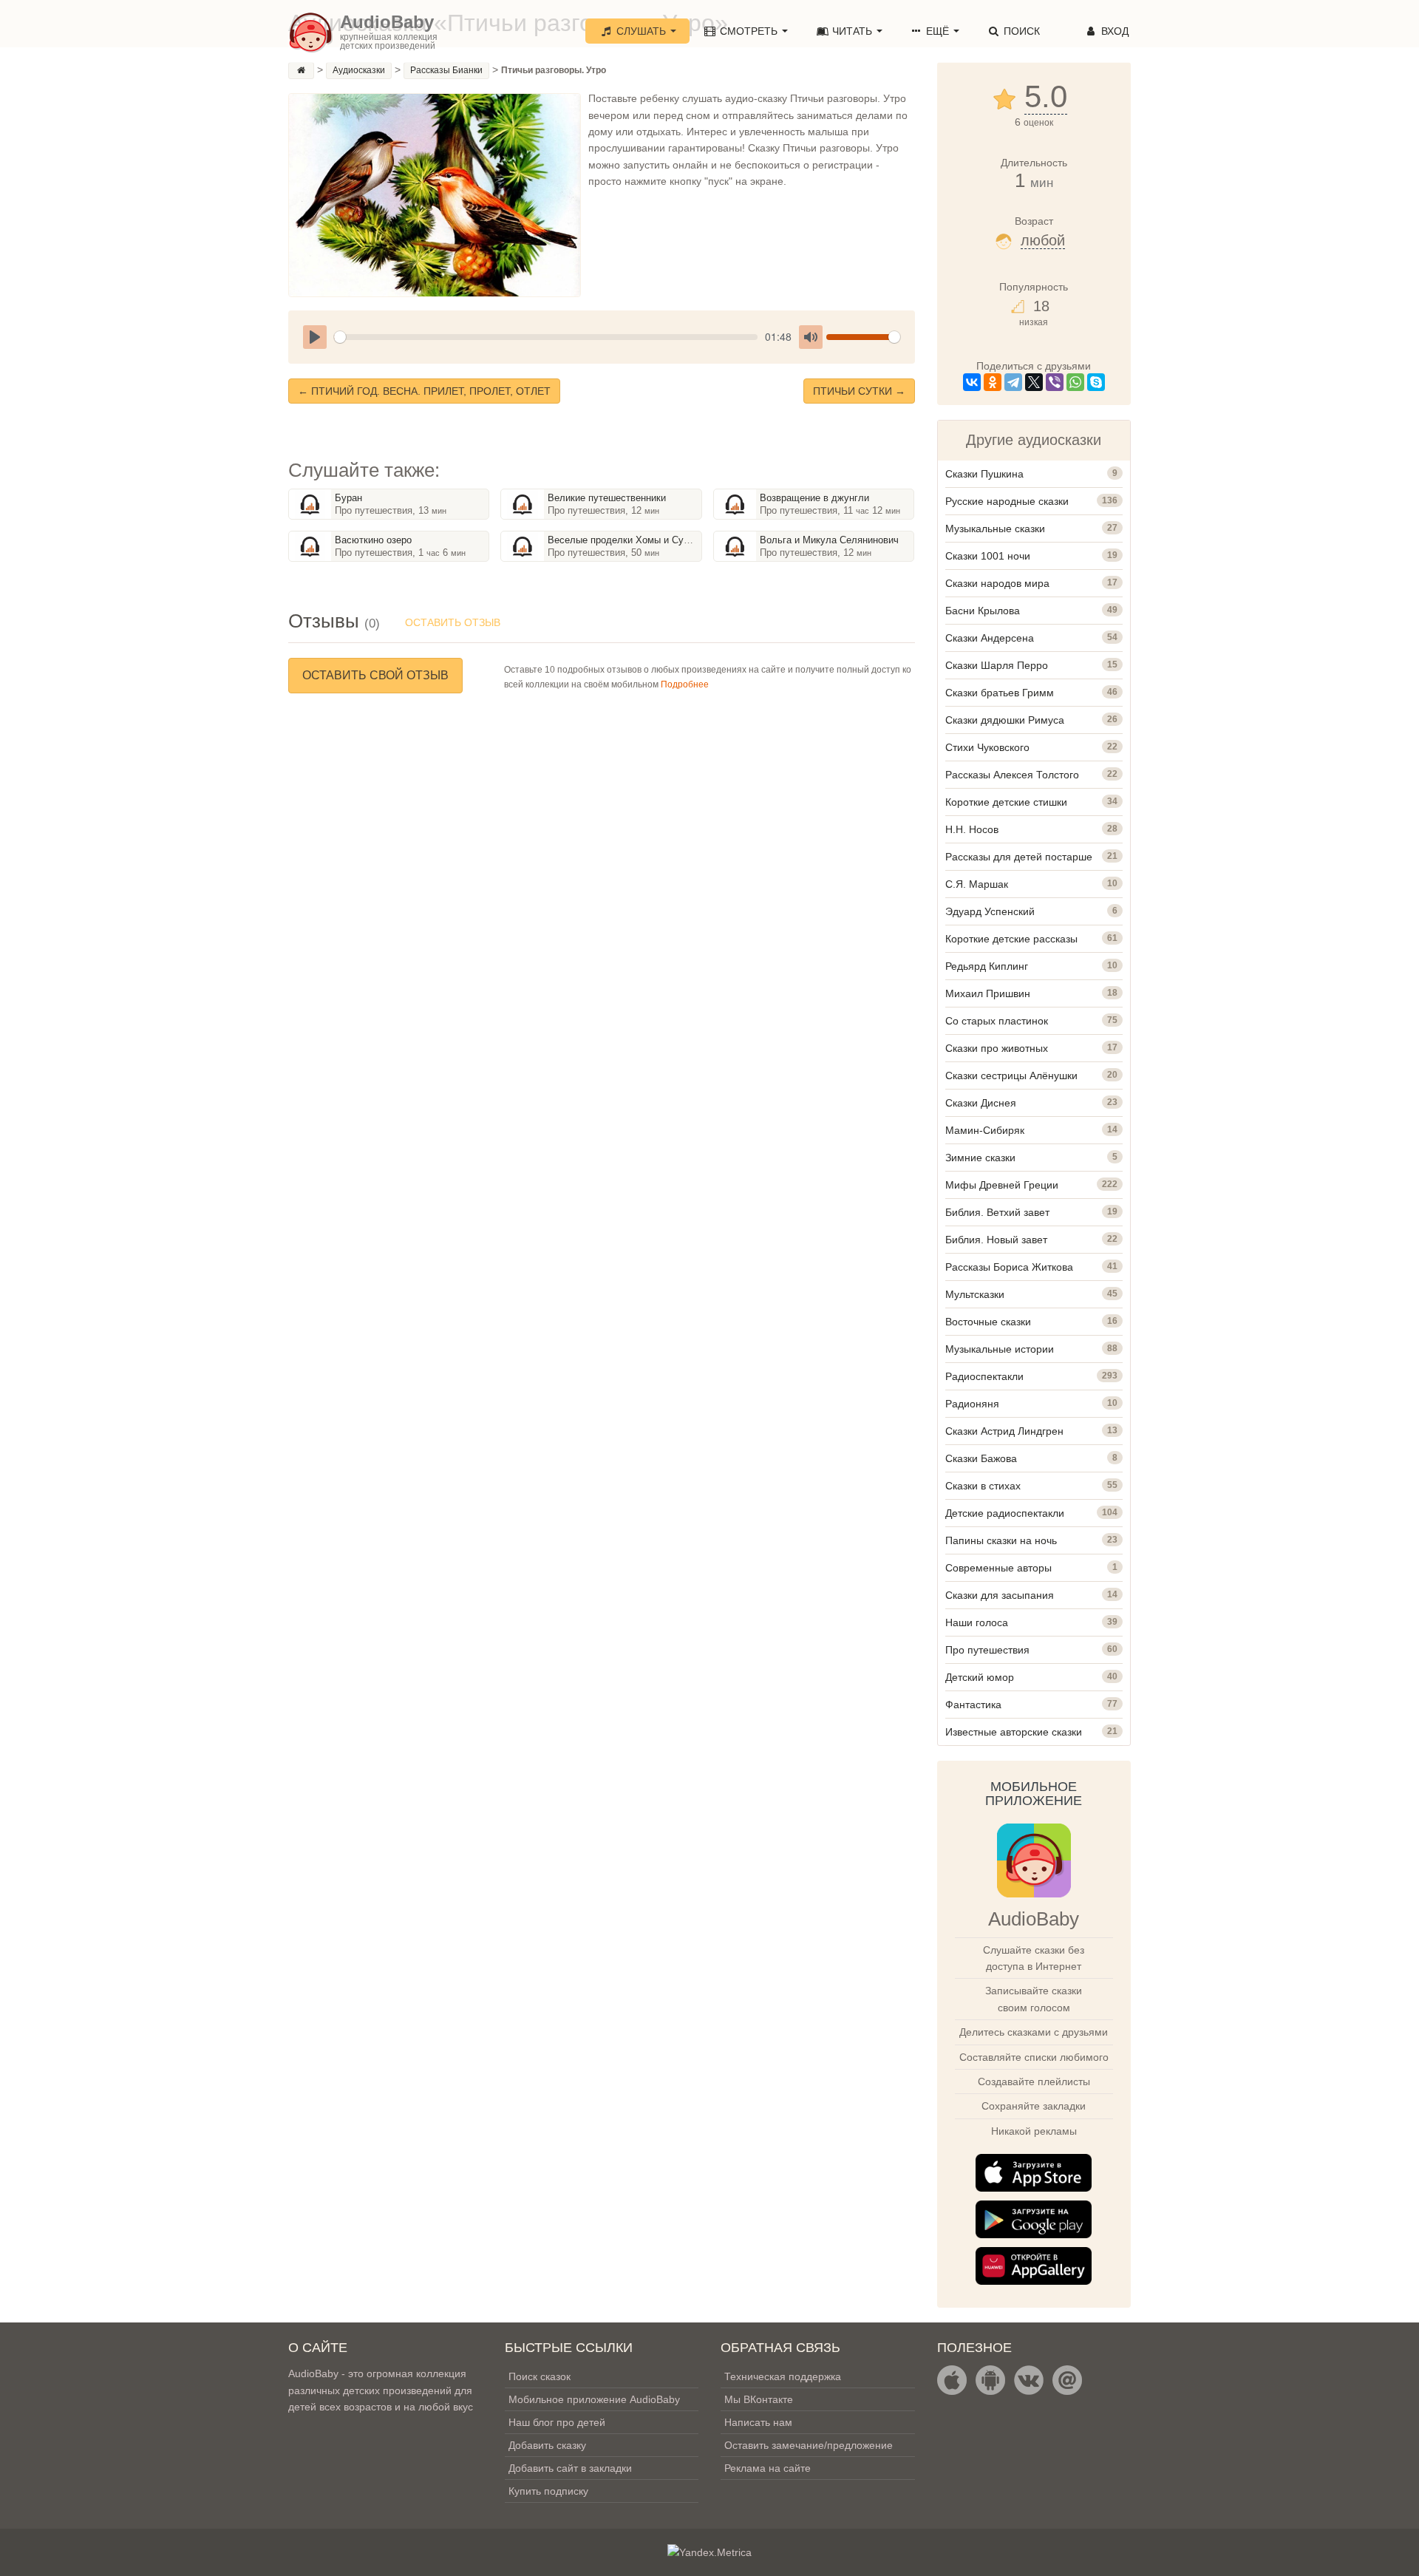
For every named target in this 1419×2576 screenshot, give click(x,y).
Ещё (938, 31)
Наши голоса (977, 1622)
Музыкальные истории (1000, 1349)
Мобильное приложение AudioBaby (594, 2399)
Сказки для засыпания (1000, 1595)
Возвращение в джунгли (814, 498)
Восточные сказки (988, 1322)
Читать (852, 31)
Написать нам (758, 2422)
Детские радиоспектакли (1005, 1513)
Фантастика (973, 1705)
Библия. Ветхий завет (997, 1212)
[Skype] (1096, 382)
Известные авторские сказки (1014, 1732)
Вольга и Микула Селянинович (829, 540)
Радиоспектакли (984, 1376)
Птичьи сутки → (859, 391)
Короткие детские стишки (1006, 802)
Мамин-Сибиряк (985, 1130)
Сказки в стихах (983, 1486)
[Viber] (1055, 382)
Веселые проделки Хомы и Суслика (629, 540)
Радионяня (972, 1404)
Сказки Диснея (981, 1103)
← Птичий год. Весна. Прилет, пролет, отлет (424, 391)
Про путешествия (987, 1650)
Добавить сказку (547, 2445)
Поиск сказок (540, 2376)
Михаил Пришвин (988, 993)
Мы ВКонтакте (759, 2399)
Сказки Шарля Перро (997, 665)
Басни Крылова (983, 611)
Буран (348, 498)
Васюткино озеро (373, 540)
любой (1043, 240)
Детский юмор (980, 1677)
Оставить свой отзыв (375, 675)
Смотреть (749, 31)
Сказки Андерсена (990, 638)
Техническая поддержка (783, 2376)
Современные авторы (998, 1568)
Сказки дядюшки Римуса (1005, 720)
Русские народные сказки (1007, 501)
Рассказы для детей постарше (1019, 857)
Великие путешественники (607, 498)
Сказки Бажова (981, 1458)
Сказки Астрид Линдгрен (1004, 1431)
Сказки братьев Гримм (1000, 693)
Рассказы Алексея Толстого (1012, 775)
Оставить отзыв (453, 622)
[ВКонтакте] (972, 382)
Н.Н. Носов (972, 829)
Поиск (1020, 31)
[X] (1034, 382)
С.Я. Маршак (977, 884)
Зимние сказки (980, 1158)
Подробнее (685, 684)
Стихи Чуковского (987, 747)
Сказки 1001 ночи (988, 556)
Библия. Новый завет (996, 1240)
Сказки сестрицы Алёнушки (1011, 1075)
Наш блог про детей (557, 2422)
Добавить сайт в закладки (570, 2468)
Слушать (641, 31)
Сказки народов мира (997, 583)
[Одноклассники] (993, 382)
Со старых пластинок (997, 1021)
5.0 (1046, 97)
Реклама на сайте (768, 2468)
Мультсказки (975, 1294)
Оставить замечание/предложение (809, 2445)
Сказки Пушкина (984, 474)
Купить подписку (548, 2491)
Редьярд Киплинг (987, 966)
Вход (1113, 31)
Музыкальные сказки (995, 529)
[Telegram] (1013, 382)
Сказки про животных (997, 1048)
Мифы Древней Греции (1002, 1185)
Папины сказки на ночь (1001, 1540)
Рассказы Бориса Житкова (1009, 1267)
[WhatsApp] (1075, 382)
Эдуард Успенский (990, 911)
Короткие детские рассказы (1011, 939)
